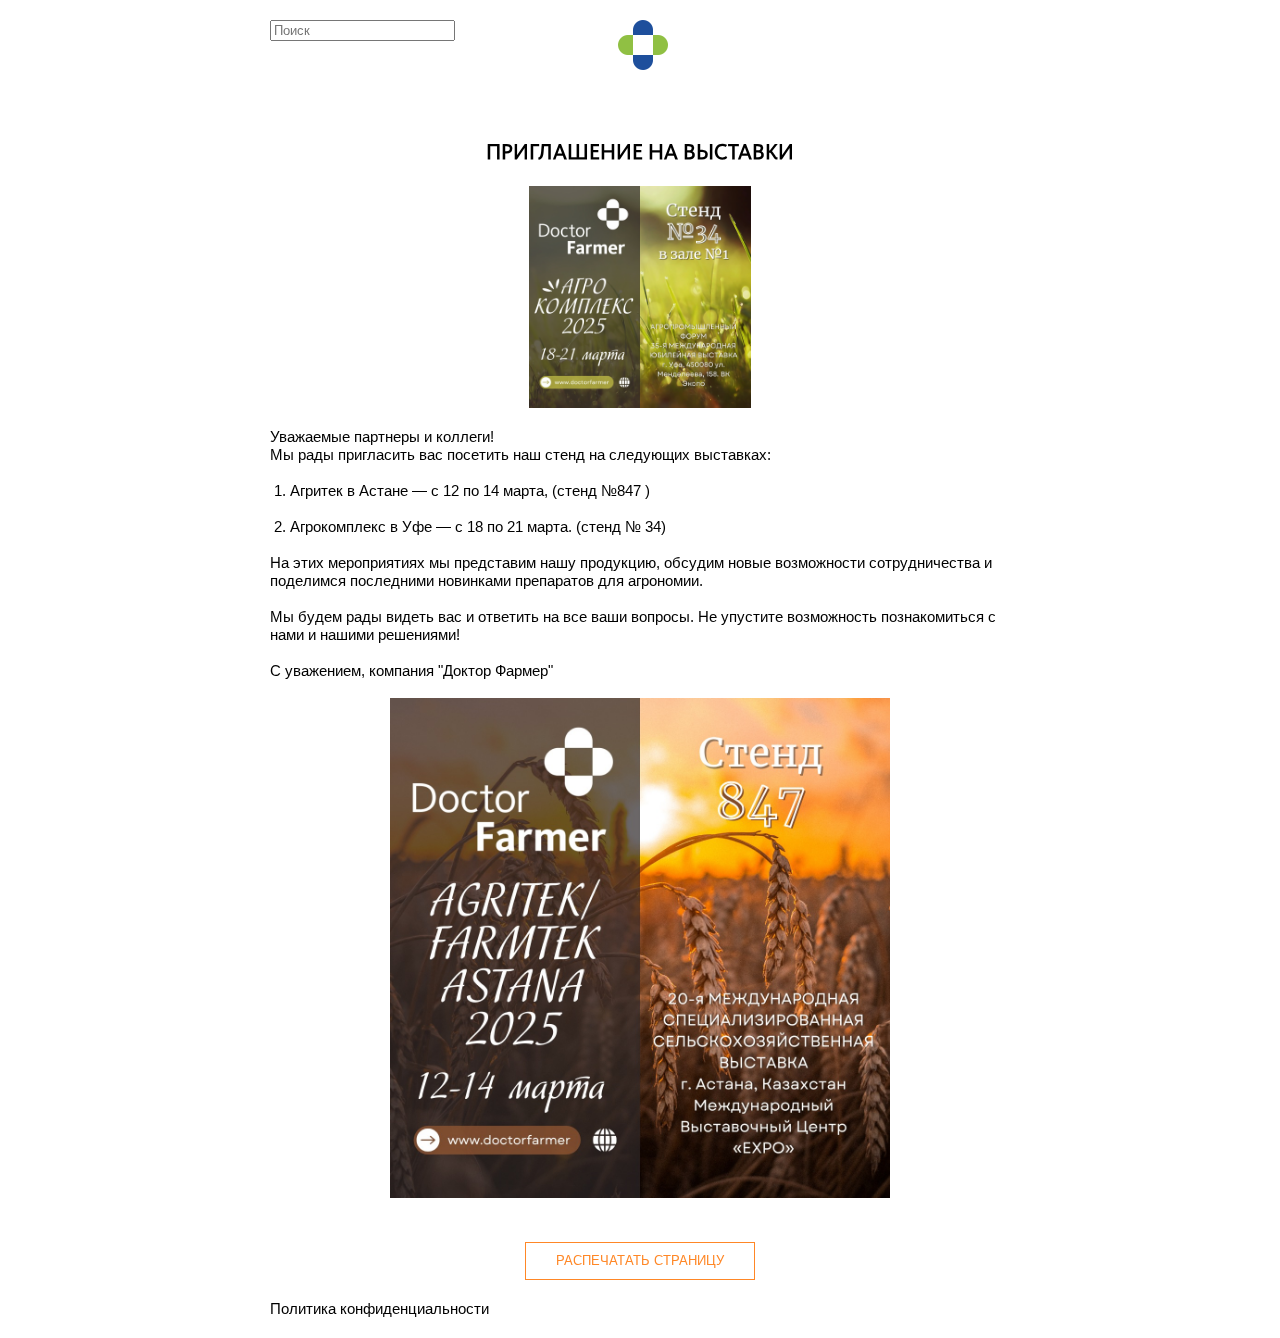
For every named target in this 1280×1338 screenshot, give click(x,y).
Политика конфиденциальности (379, 1308)
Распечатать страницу (640, 1260)
